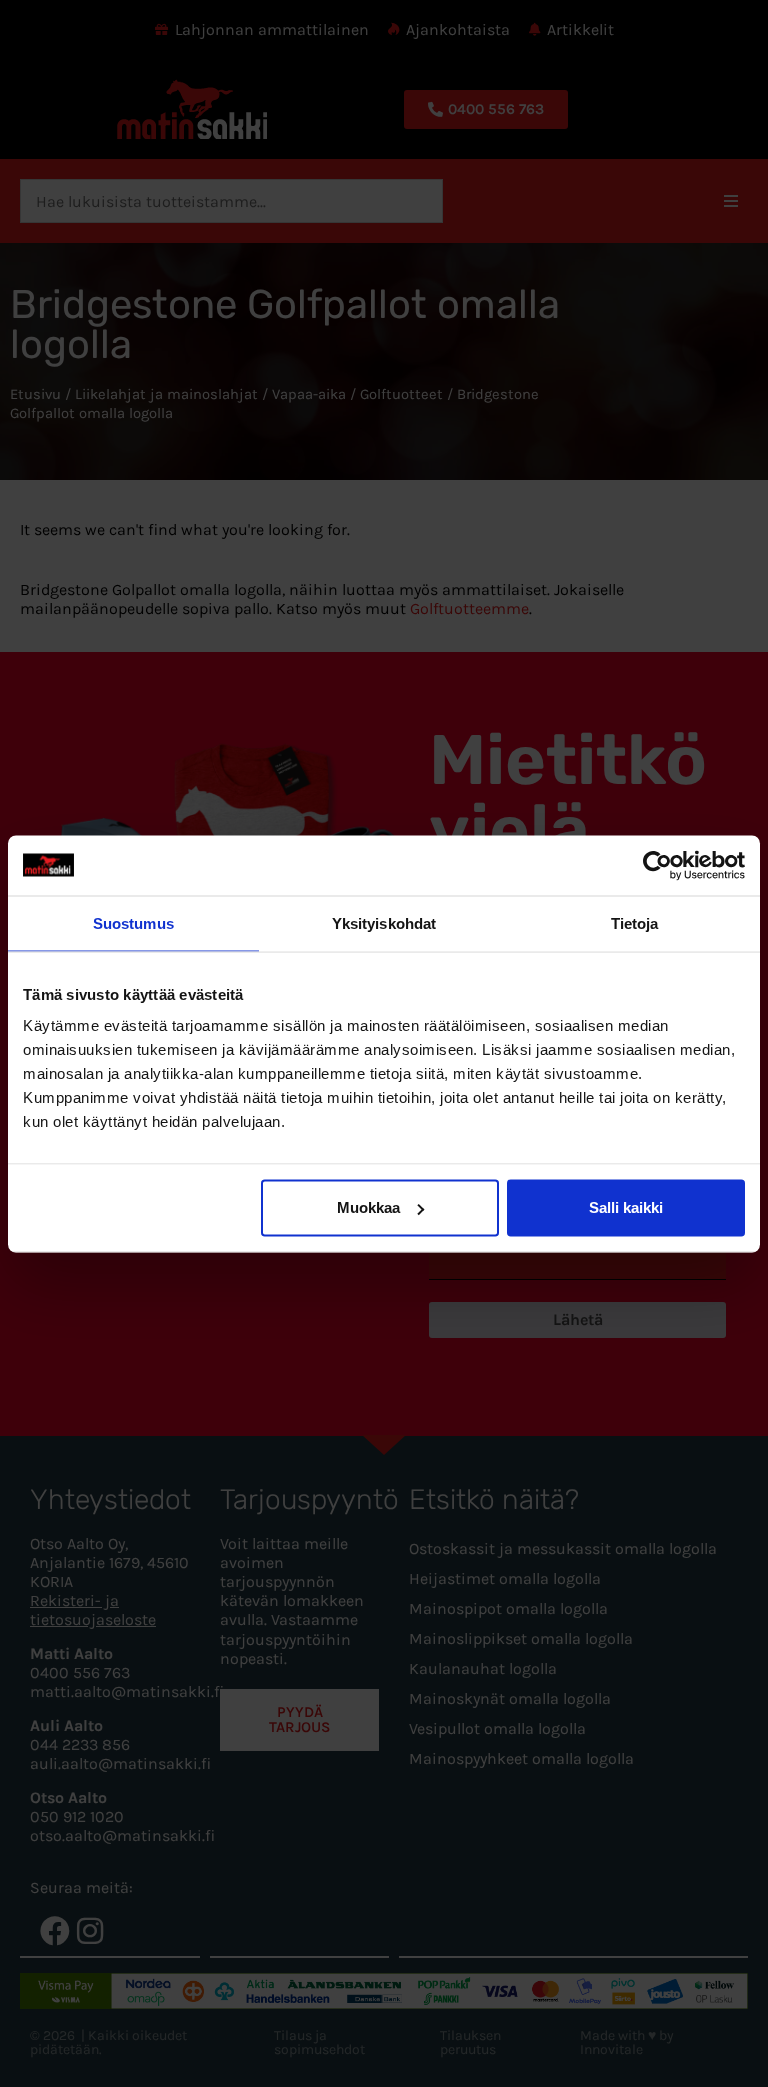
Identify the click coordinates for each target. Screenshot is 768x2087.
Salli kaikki (626, 1207)
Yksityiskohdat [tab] (384, 922)
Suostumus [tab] (133, 922)
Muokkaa (368, 1207)
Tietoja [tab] (635, 922)
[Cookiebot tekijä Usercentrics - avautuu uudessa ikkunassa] (657, 865)
